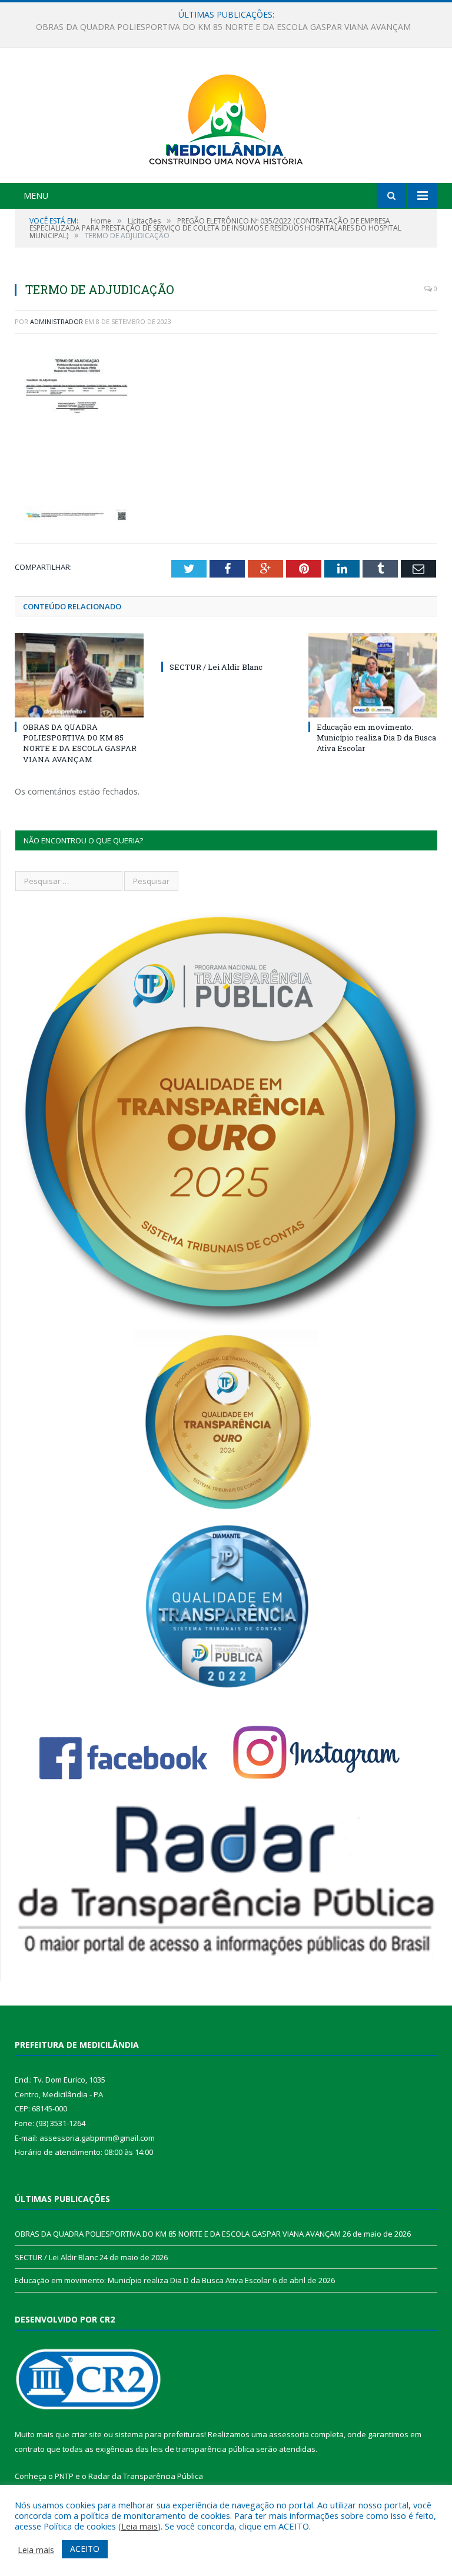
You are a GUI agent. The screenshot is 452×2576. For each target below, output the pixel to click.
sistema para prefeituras (159, 2434)
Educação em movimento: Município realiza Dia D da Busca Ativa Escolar (376, 738)
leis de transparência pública (202, 2449)
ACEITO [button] (85, 2549)
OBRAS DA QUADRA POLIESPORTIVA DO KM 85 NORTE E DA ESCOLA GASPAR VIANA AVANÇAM (80, 743)
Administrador (56, 321)
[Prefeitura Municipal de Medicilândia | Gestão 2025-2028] (226, 117)
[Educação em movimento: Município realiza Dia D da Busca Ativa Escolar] (373, 675)
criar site (87, 2434)
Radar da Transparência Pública (146, 2476)
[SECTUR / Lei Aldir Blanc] (226, 645)
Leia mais (139, 2526)
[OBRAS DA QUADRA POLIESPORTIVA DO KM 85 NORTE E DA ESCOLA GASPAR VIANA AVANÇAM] (79, 675)
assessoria (289, 2434)
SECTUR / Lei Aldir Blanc (223, 27)
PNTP (64, 2476)
